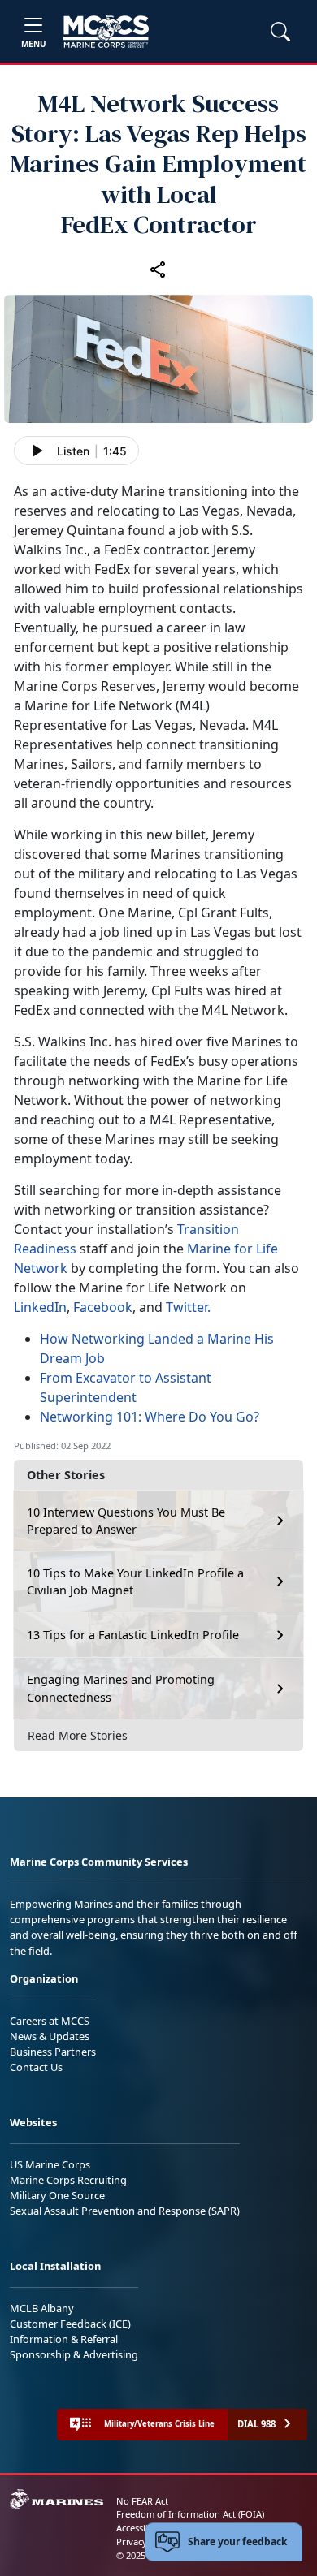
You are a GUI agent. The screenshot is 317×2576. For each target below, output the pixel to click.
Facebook (103, 1307)
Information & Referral (64, 2339)
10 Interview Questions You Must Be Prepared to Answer (126, 1521)
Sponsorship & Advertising (74, 2354)
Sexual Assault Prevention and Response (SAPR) (125, 2211)
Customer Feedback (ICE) (70, 2324)
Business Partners (53, 2052)
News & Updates (50, 2036)
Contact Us (36, 2067)
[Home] (106, 32)
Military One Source (57, 2195)
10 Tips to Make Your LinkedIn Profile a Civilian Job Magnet (135, 1582)
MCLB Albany (42, 2308)
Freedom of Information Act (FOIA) (190, 2514)
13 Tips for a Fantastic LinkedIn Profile (133, 1635)
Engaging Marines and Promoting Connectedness (121, 1688)
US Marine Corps (50, 2164)
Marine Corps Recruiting (68, 2180)
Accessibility (141, 2528)
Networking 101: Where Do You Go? (150, 1417)
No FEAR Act (142, 2501)
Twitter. (188, 1307)
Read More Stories (78, 1735)
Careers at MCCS (50, 2021)
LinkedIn (40, 1307)
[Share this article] (158, 269)
